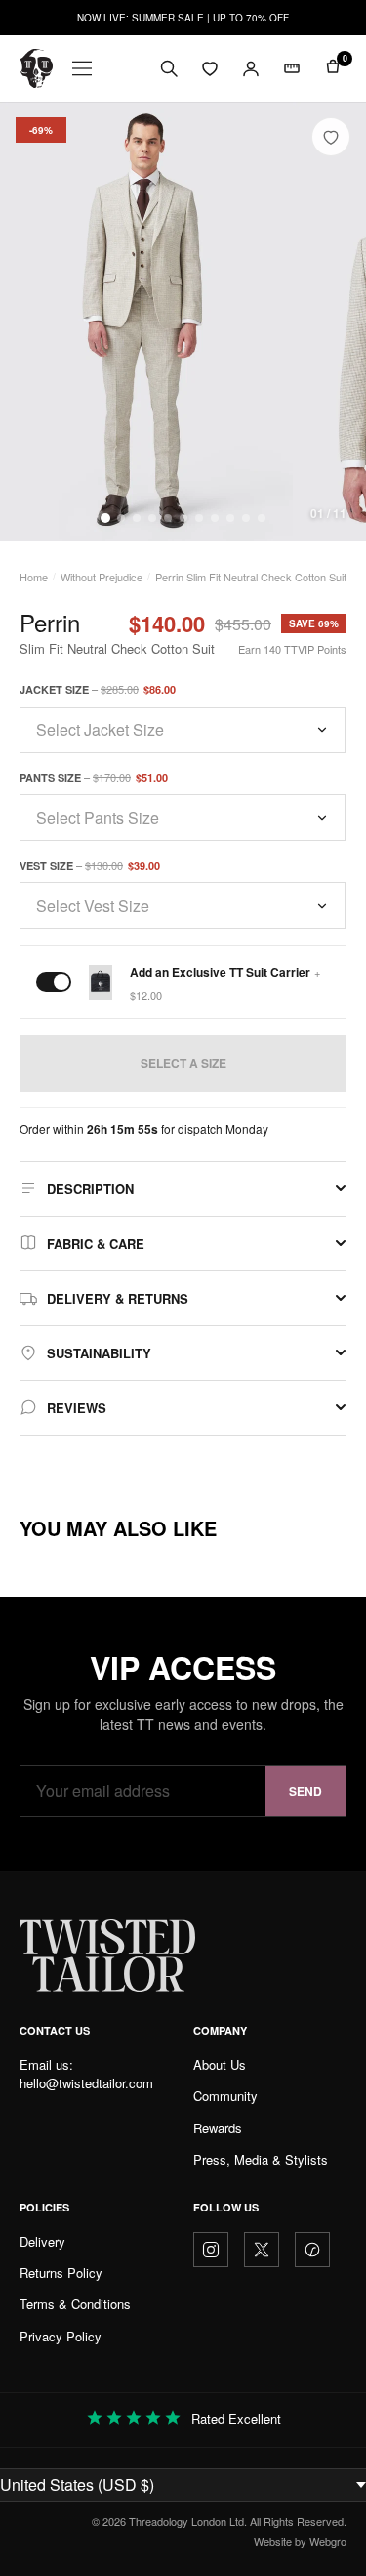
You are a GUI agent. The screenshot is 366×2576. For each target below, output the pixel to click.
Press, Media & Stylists (261, 2159)
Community (225, 2096)
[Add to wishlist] (331, 137)
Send (305, 1791)
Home (34, 577)
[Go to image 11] (262, 518)
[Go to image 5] (168, 518)
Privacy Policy (61, 2336)
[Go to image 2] (121, 518)
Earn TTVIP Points (292, 649)
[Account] (251, 68)
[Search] (169, 68)
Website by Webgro (300, 2541)
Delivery (42, 2241)
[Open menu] (82, 68)
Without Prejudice (102, 577)
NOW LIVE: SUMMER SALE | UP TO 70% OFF (183, 18)
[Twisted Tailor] (36, 68)
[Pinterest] (312, 2250)
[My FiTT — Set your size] (292, 68)
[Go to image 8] (215, 518)
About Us (220, 2064)
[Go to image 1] (105, 518)
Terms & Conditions (75, 2304)
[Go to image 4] (152, 518)
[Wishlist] (210, 68)
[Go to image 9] (230, 518)
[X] (262, 2250)
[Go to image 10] (246, 518)
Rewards (218, 2128)
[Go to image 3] (137, 518)
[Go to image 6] (183, 518)
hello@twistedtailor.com (86, 2083)
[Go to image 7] (199, 518)
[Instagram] (211, 2250)
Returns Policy (61, 2273)
